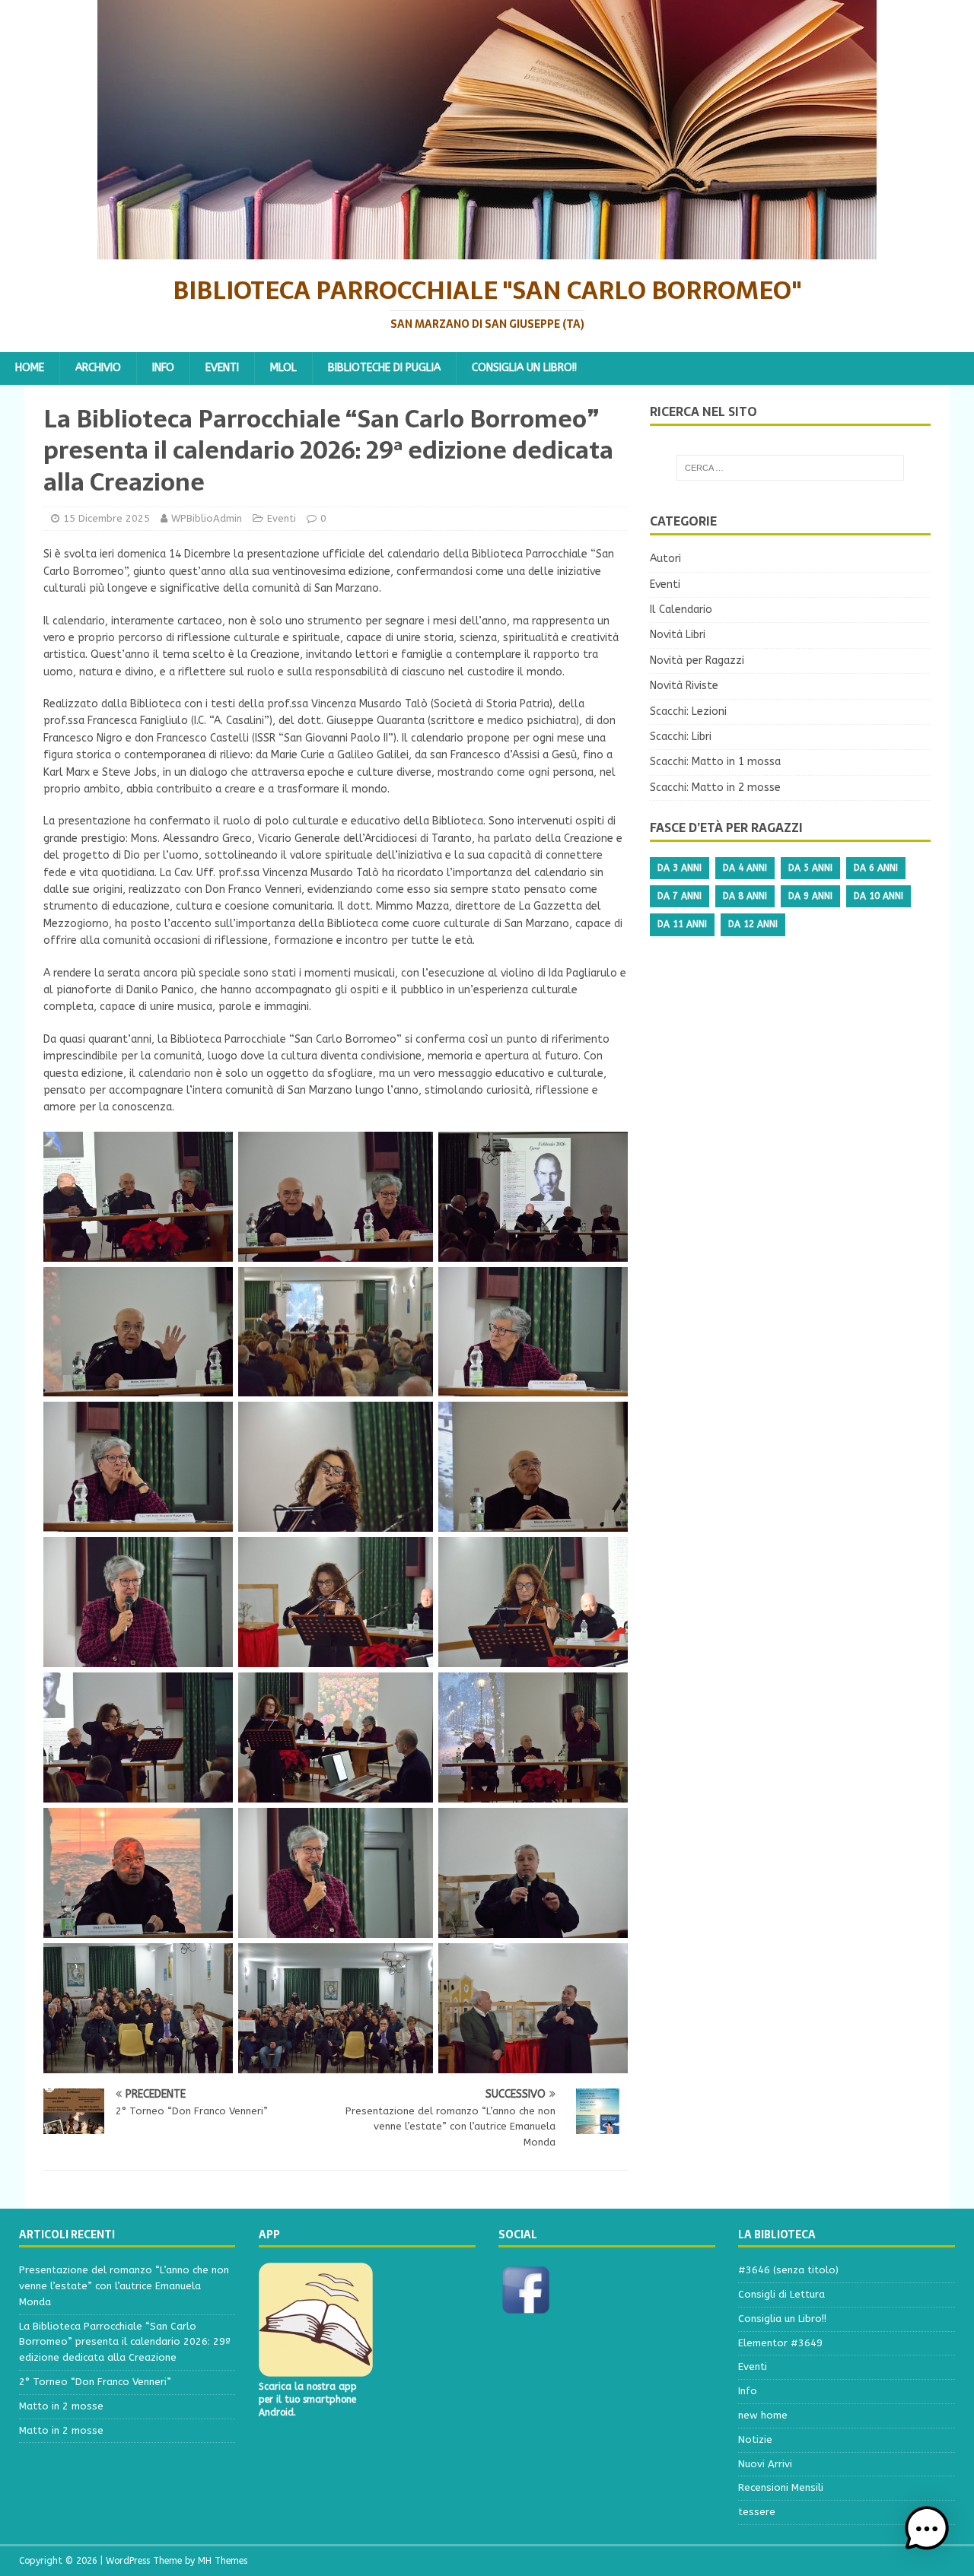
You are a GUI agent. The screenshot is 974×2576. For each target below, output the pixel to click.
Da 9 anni (810, 896)
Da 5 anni (810, 868)
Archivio (98, 368)
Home (30, 368)
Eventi (222, 368)
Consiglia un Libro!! (524, 368)
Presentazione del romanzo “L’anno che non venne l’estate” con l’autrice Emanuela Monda (124, 2286)
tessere (757, 2512)
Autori (665, 559)
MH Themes (223, 2561)
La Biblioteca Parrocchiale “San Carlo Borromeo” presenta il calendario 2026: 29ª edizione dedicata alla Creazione (125, 2342)
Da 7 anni (680, 896)
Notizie (755, 2439)
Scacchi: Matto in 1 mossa (715, 762)
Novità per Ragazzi (697, 661)
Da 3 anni (680, 868)
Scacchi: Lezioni (688, 711)
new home (763, 2415)
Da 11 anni (682, 924)
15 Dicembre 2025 (107, 518)
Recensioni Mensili (781, 2487)
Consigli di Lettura (781, 2294)
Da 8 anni (745, 896)
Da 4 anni (745, 868)
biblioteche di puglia (384, 368)
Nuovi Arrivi (765, 2464)
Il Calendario (681, 610)
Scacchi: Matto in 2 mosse (715, 788)
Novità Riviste (684, 686)
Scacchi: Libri (681, 737)
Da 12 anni (753, 924)
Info (163, 368)
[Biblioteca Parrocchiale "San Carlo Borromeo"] (487, 251)
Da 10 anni (879, 896)
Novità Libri (678, 635)
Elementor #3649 (780, 2343)
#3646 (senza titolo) (788, 2270)
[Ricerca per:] (790, 468)
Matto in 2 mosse (61, 2406)
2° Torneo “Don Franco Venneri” (95, 2382)
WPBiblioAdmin (207, 518)
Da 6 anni (876, 868)
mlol (283, 368)
